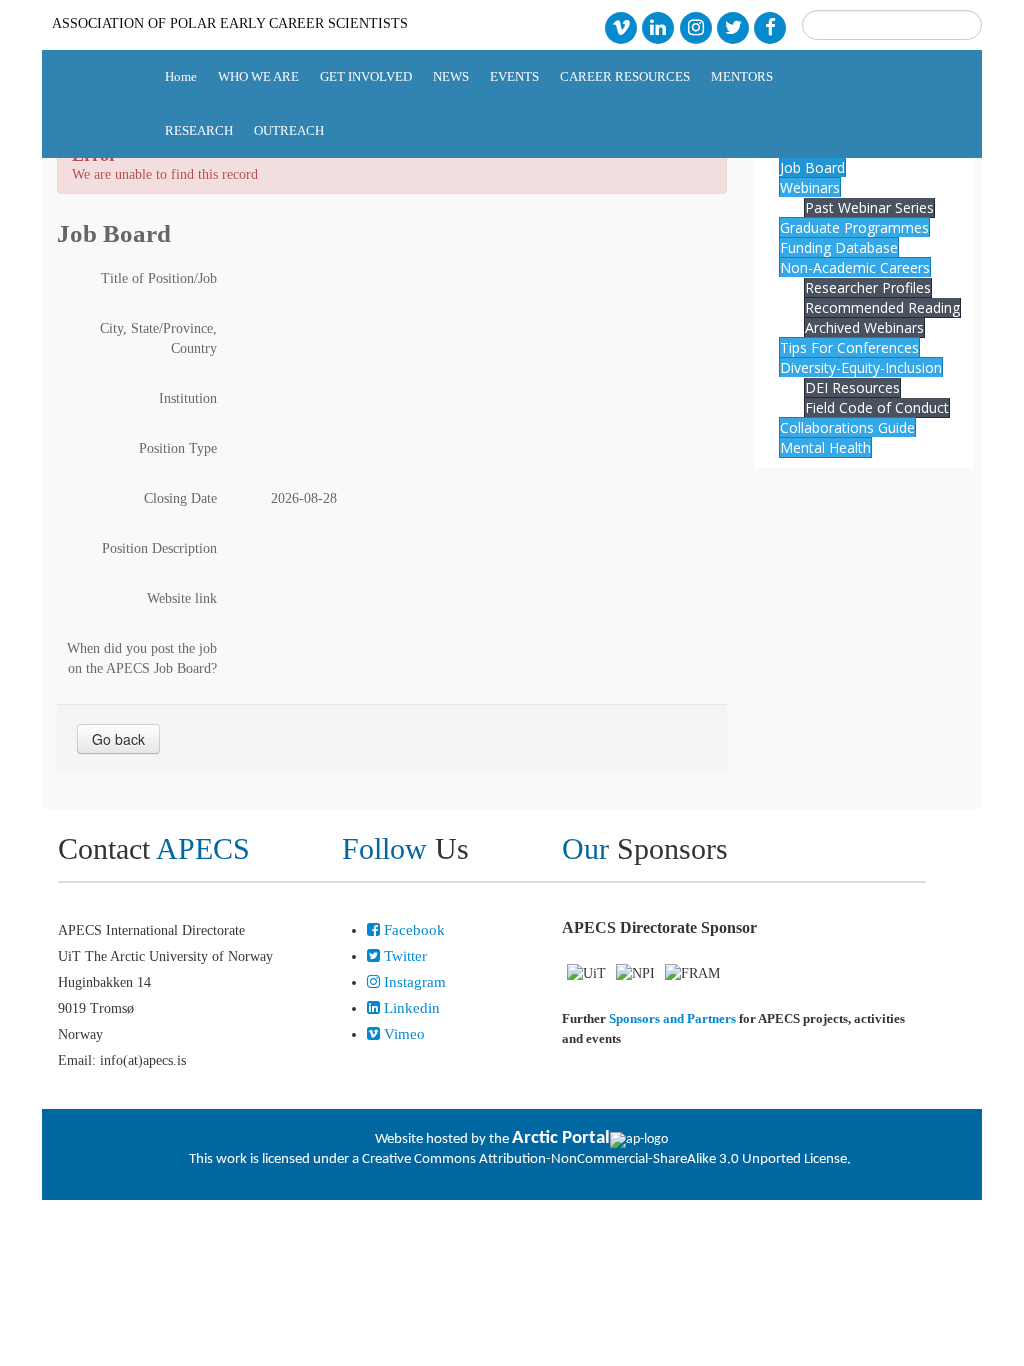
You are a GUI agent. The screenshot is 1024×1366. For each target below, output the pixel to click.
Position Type (178, 448)
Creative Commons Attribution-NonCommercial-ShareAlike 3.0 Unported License (604, 1159)
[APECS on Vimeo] (620, 26)
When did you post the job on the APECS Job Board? (142, 658)
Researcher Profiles (868, 287)
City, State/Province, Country (158, 338)
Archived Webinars (864, 327)
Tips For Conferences (849, 347)
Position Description (159, 548)
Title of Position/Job (159, 278)
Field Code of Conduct (877, 407)
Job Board (812, 167)
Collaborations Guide (847, 427)
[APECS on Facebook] (770, 26)
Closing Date (180, 498)
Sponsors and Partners (672, 1018)
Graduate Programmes (854, 227)
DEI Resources (852, 387)
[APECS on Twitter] (732, 26)
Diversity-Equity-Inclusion (861, 367)
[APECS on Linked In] (658, 26)
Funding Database (839, 247)
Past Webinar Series (869, 207)
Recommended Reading (882, 307)
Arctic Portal (561, 1138)
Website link (182, 598)
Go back (118, 739)
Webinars (810, 187)
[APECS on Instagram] (695, 26)
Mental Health (825, 447)
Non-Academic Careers (855, 267)
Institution (188, 398)
